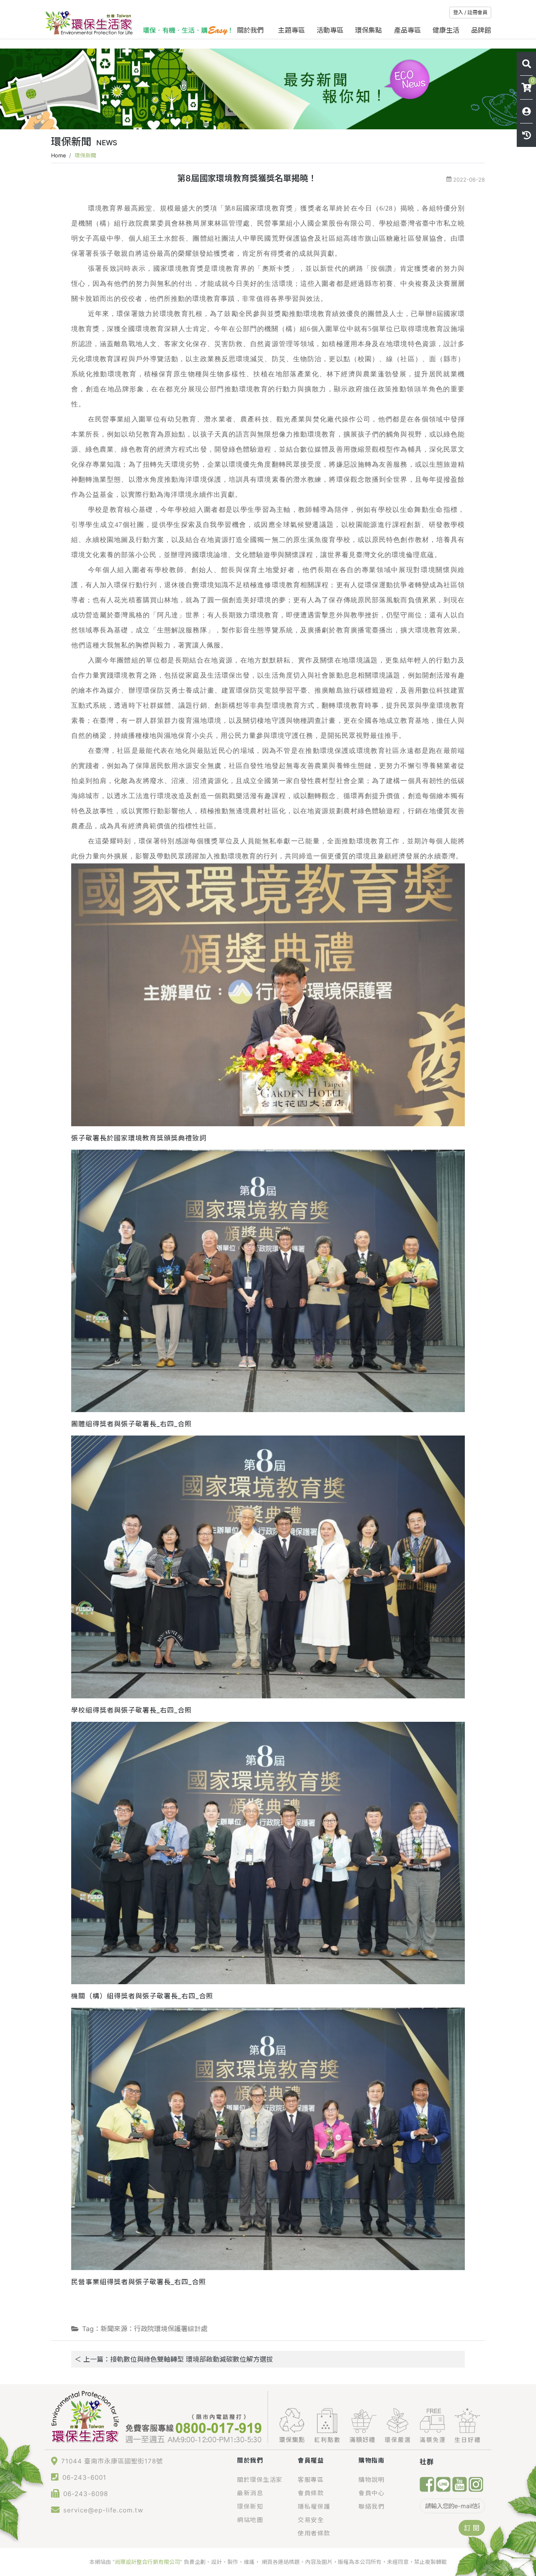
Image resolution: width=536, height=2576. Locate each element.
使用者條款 (314, 2533)
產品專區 (407, 30)
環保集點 (368, 30)
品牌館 (481, 30)
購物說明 (371, 2480)
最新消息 (250, 2493)
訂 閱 (472, 2528)
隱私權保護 (314, 2506)
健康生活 (446, 30)
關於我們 (251, 30)
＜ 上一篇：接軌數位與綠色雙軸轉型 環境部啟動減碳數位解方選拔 (174, 2359)
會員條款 (311, 2493)
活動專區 (330, 30)
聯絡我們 (371, 2506)
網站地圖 (250, 2520)
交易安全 (311, 2520)
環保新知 (250, 2506)
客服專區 (311, 2480)
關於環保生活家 (260, 2480)
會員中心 (371, 2493)
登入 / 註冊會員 (470, 12)
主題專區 (291, 30)
